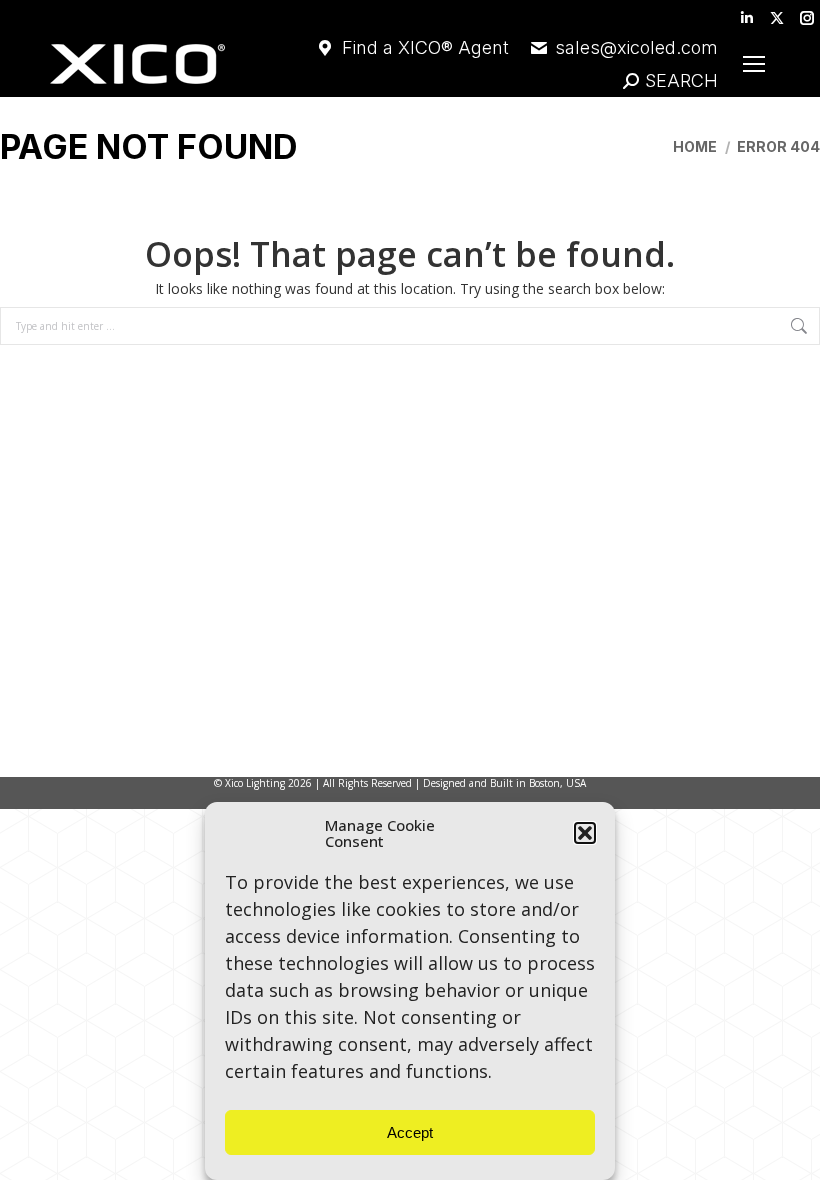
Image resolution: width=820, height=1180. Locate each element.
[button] (585, 833)
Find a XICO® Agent (425, 47)
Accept (410, 1132)
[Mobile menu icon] (754, 64)
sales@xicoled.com (636, 47)
